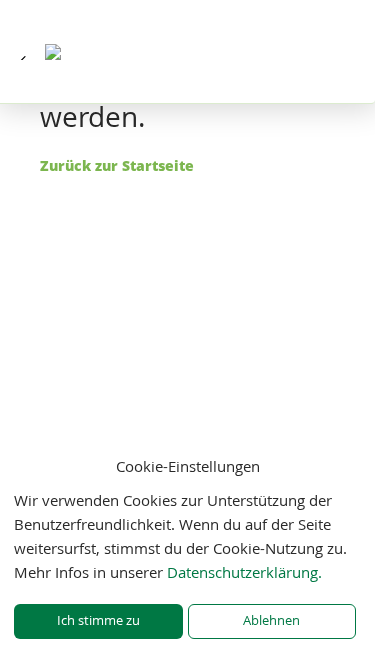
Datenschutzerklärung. (244, 572)
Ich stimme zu (98, 620)
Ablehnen (271, 620)
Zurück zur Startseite (117, 165)
